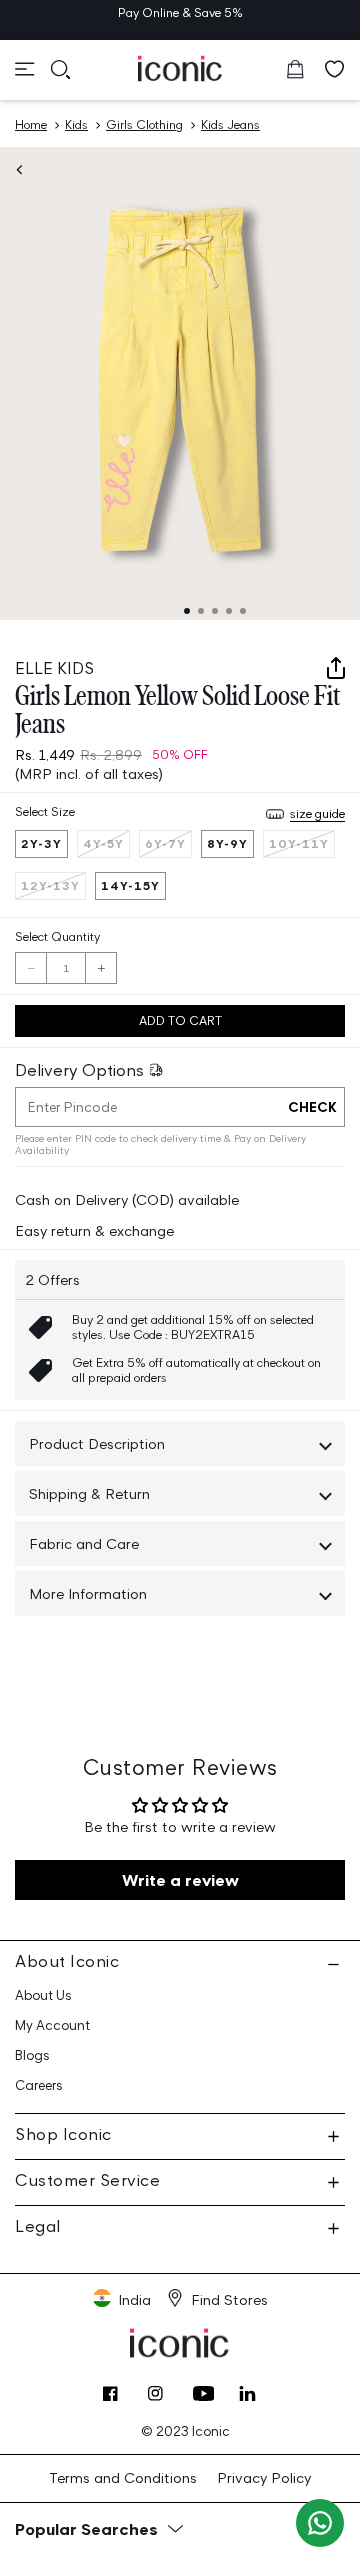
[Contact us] (320, 2523)
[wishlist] (335, 69)
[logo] (180, 68)
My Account (52, 2025)
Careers (39, 2085)
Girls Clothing (144, 124)
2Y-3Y (41, 843)
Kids (76, 124)
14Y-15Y (130, 885)
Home (31, 124)
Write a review (180, 1880)
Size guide (317, 813)
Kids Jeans (230, 124)
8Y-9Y (227, 843)
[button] (25, 69)
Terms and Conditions (123, 2477)
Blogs (32, 2055)
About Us (43, 1995)
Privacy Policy (264, 2477)
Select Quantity (57, 936)
